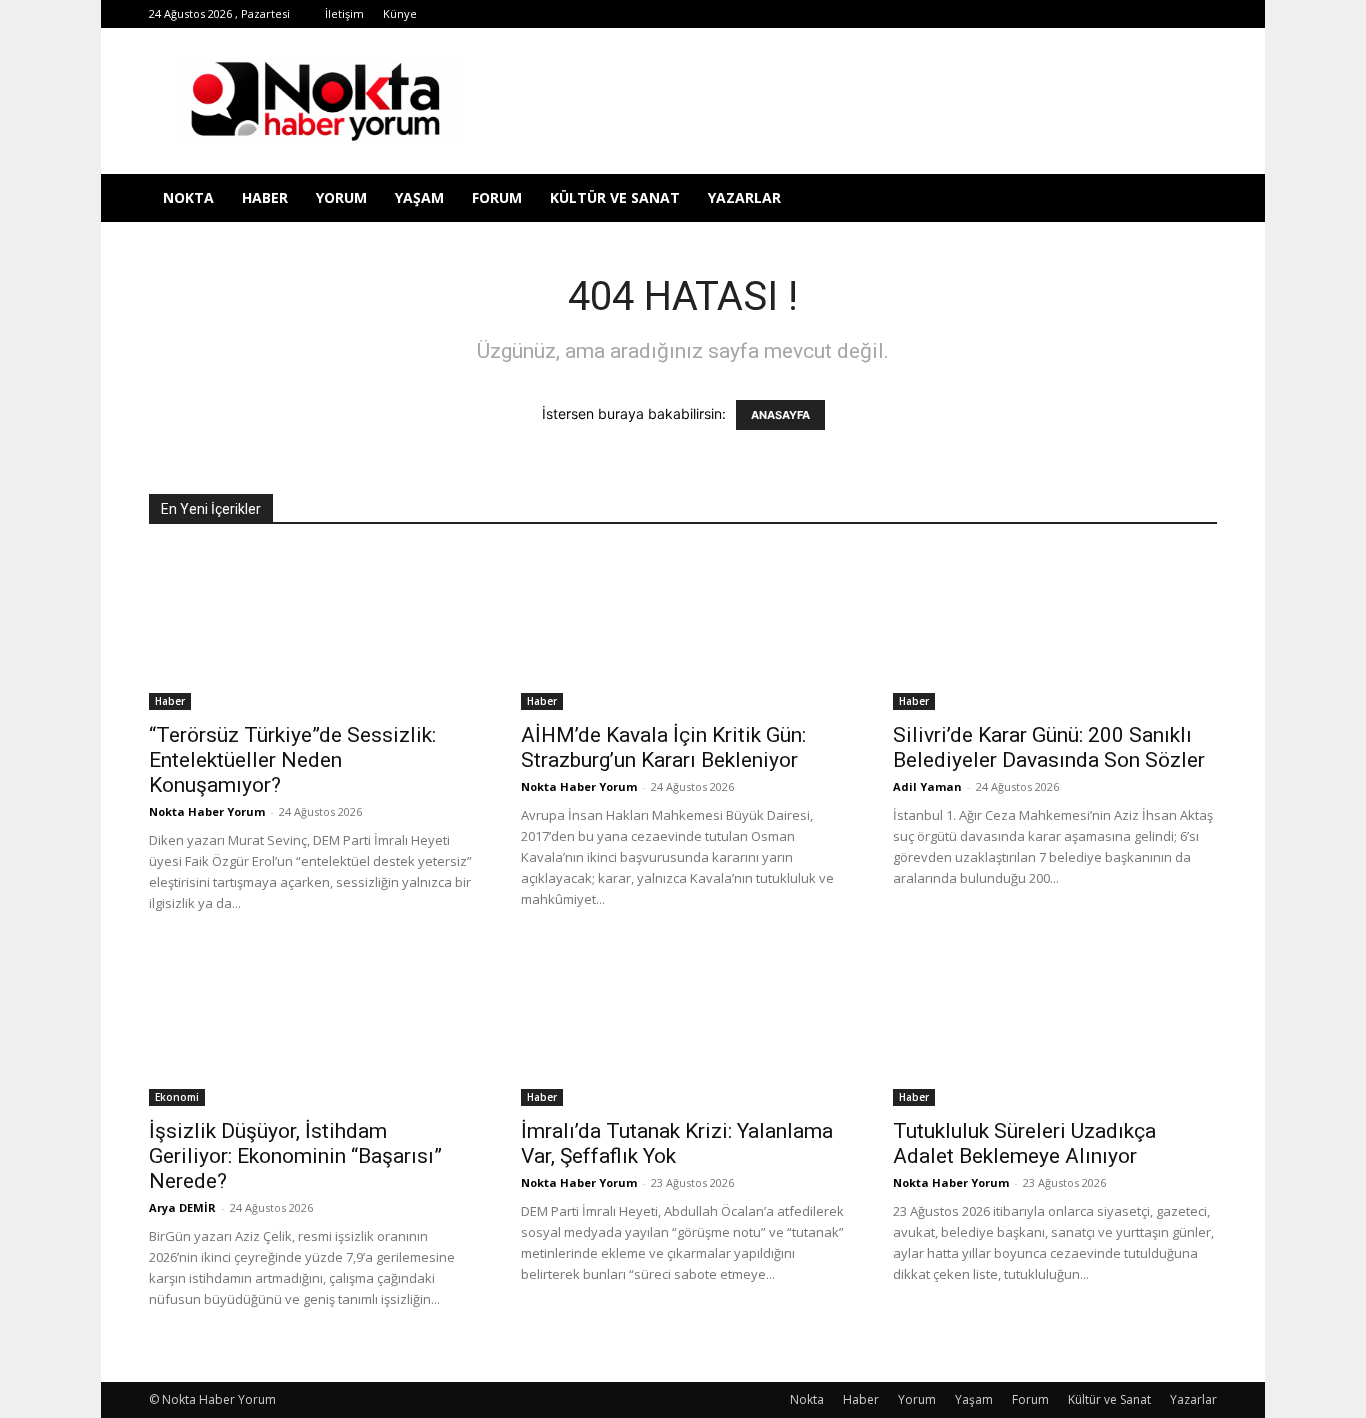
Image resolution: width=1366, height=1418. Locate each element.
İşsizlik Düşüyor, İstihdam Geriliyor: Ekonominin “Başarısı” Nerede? (295, 1156)
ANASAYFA (780, 415)
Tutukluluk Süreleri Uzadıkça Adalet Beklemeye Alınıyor (1024, 1143)
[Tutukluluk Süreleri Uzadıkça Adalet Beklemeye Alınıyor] (1055, 1026)
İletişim (344, 13)
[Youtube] (1136, 14)
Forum (497, 197)
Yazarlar (744, 197)
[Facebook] (938, 14)
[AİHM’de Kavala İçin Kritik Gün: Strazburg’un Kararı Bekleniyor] (683, 630)
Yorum (341, 197)
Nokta (188, 197)
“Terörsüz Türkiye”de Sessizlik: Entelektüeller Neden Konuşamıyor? (292, 760)
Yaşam (419, 197)
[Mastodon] (1202, 14)
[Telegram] (1037, 14)
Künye (400, 13)
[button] (1193, 199)
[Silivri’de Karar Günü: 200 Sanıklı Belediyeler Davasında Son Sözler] (1055, 630)
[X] (1070, 14)
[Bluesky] (1169, 14)
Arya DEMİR (182, 1207)
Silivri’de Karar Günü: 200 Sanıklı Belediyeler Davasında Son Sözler (1049, 747)
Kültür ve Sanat (615, 197)
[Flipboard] (971, 14)
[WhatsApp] (1103, 14)
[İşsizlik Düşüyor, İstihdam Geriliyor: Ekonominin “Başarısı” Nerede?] (311, 1026)
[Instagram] (1004, 14)
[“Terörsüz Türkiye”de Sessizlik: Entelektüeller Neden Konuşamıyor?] (311, 630)
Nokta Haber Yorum (207, 811)
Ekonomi (177, 1097)
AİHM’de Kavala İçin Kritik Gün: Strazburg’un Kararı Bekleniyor (663, 747)
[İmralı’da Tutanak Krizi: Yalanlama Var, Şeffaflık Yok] (683, 1026)
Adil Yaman (927, 786)
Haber (265, 197)
